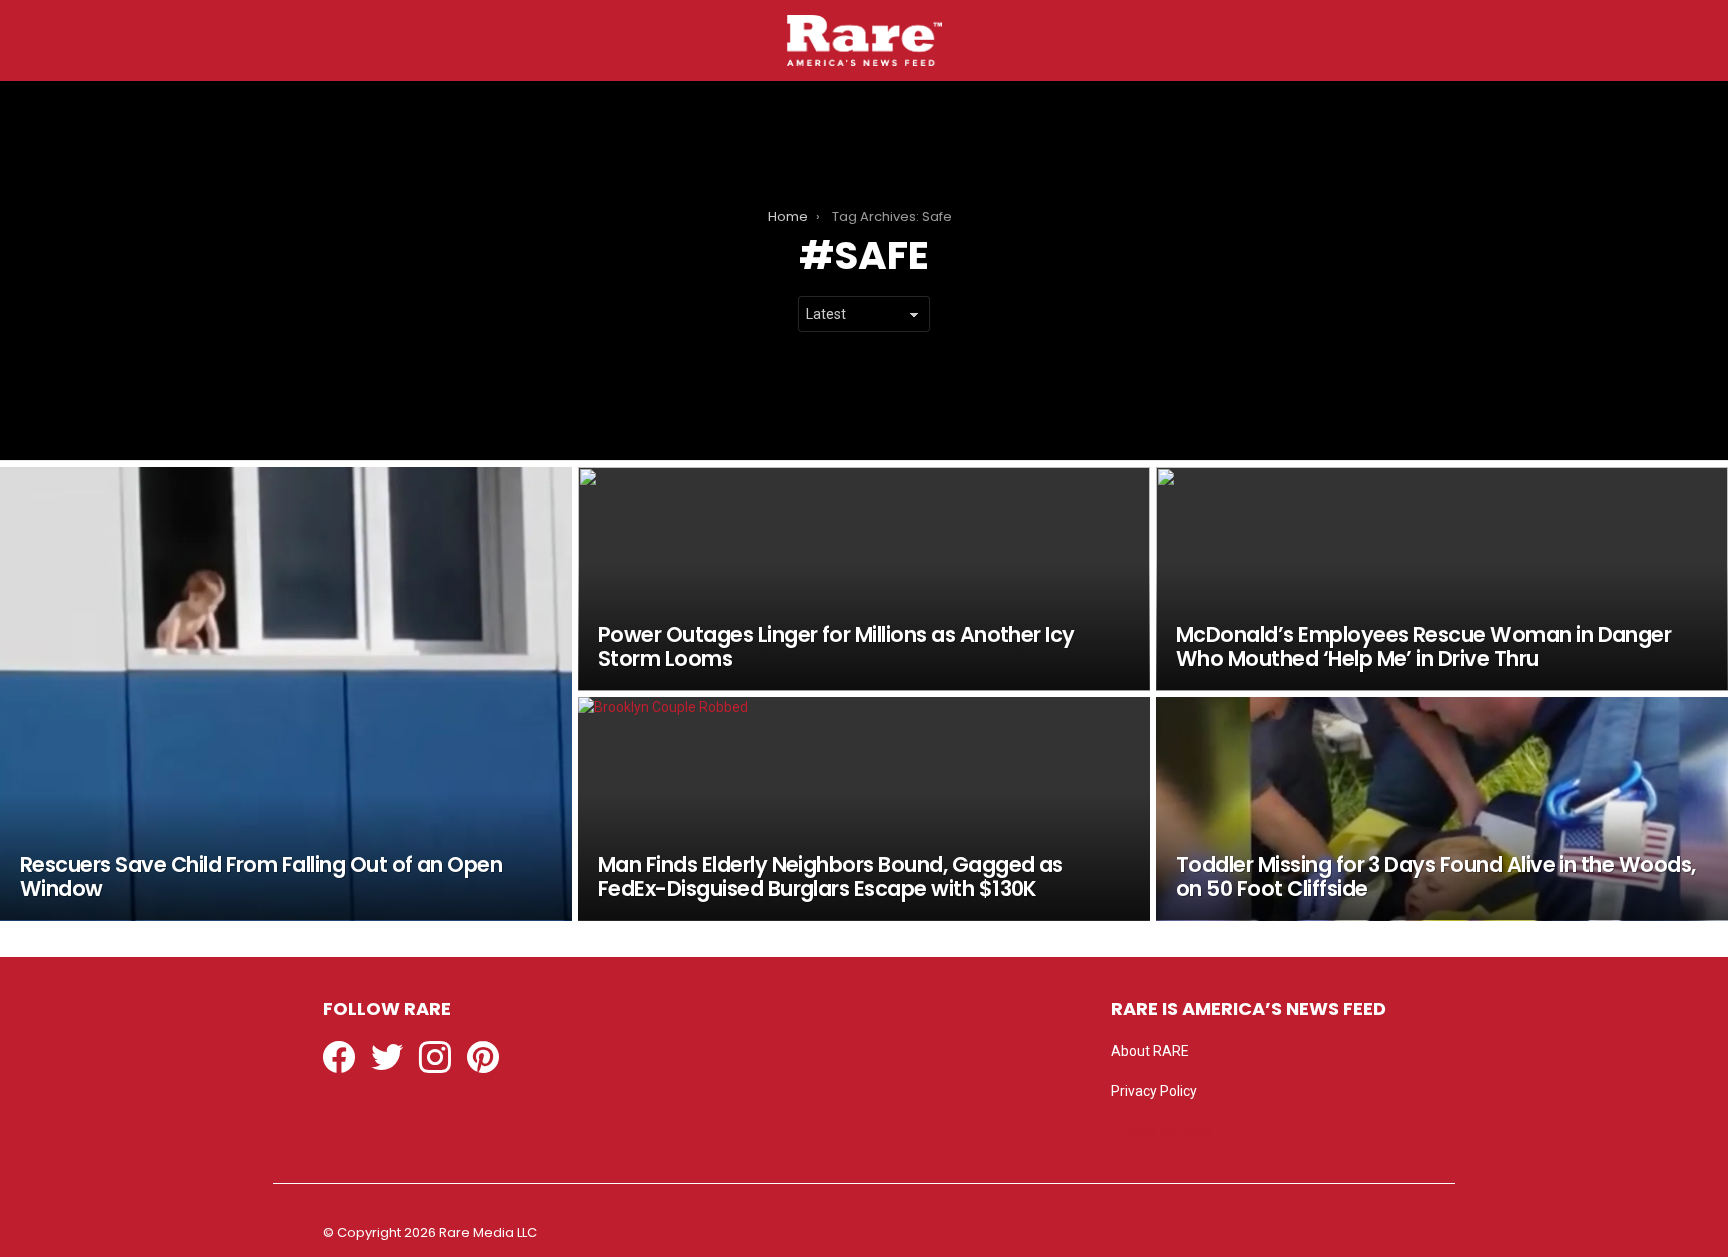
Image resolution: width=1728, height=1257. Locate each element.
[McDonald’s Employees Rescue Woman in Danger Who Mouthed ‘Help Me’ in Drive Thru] (1442, 579)
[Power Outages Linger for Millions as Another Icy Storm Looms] (864, 579)
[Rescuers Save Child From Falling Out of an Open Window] (286, 694)
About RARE (1150, 1051)
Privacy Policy (1154, 1091)
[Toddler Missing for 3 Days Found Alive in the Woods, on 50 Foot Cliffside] (1442, 809)
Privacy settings (1161, 1131)
